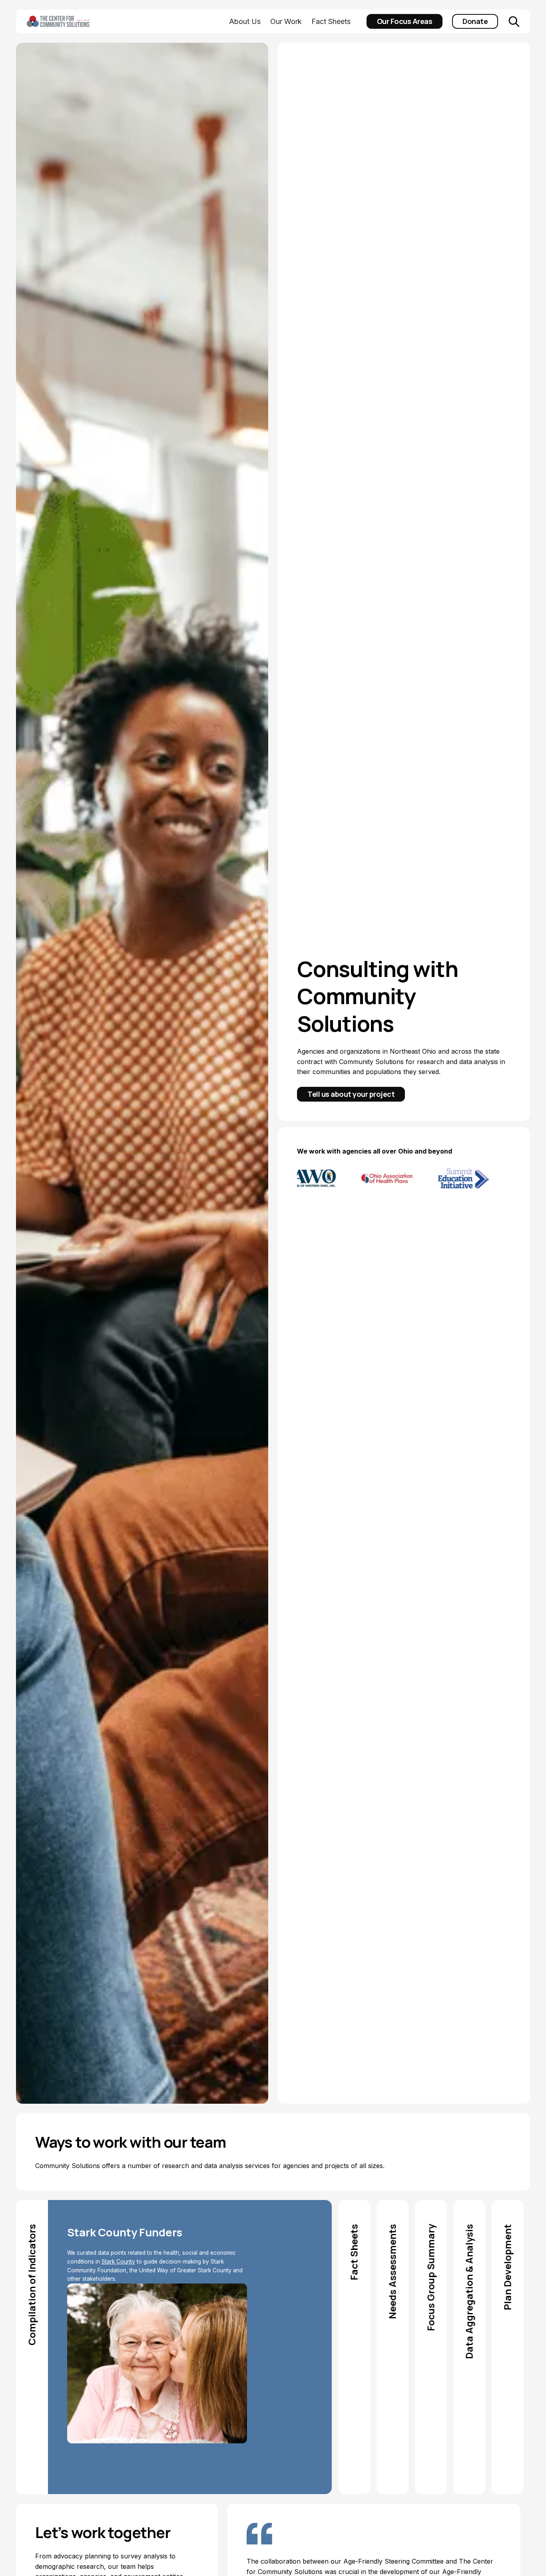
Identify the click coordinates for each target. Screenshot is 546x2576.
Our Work (286, 21)
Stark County (118, 2262)
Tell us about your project (351, 1094)
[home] (70, 22)
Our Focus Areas (405, 21)
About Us (245, 21)
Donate (475, 21)
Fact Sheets (331, 21)
